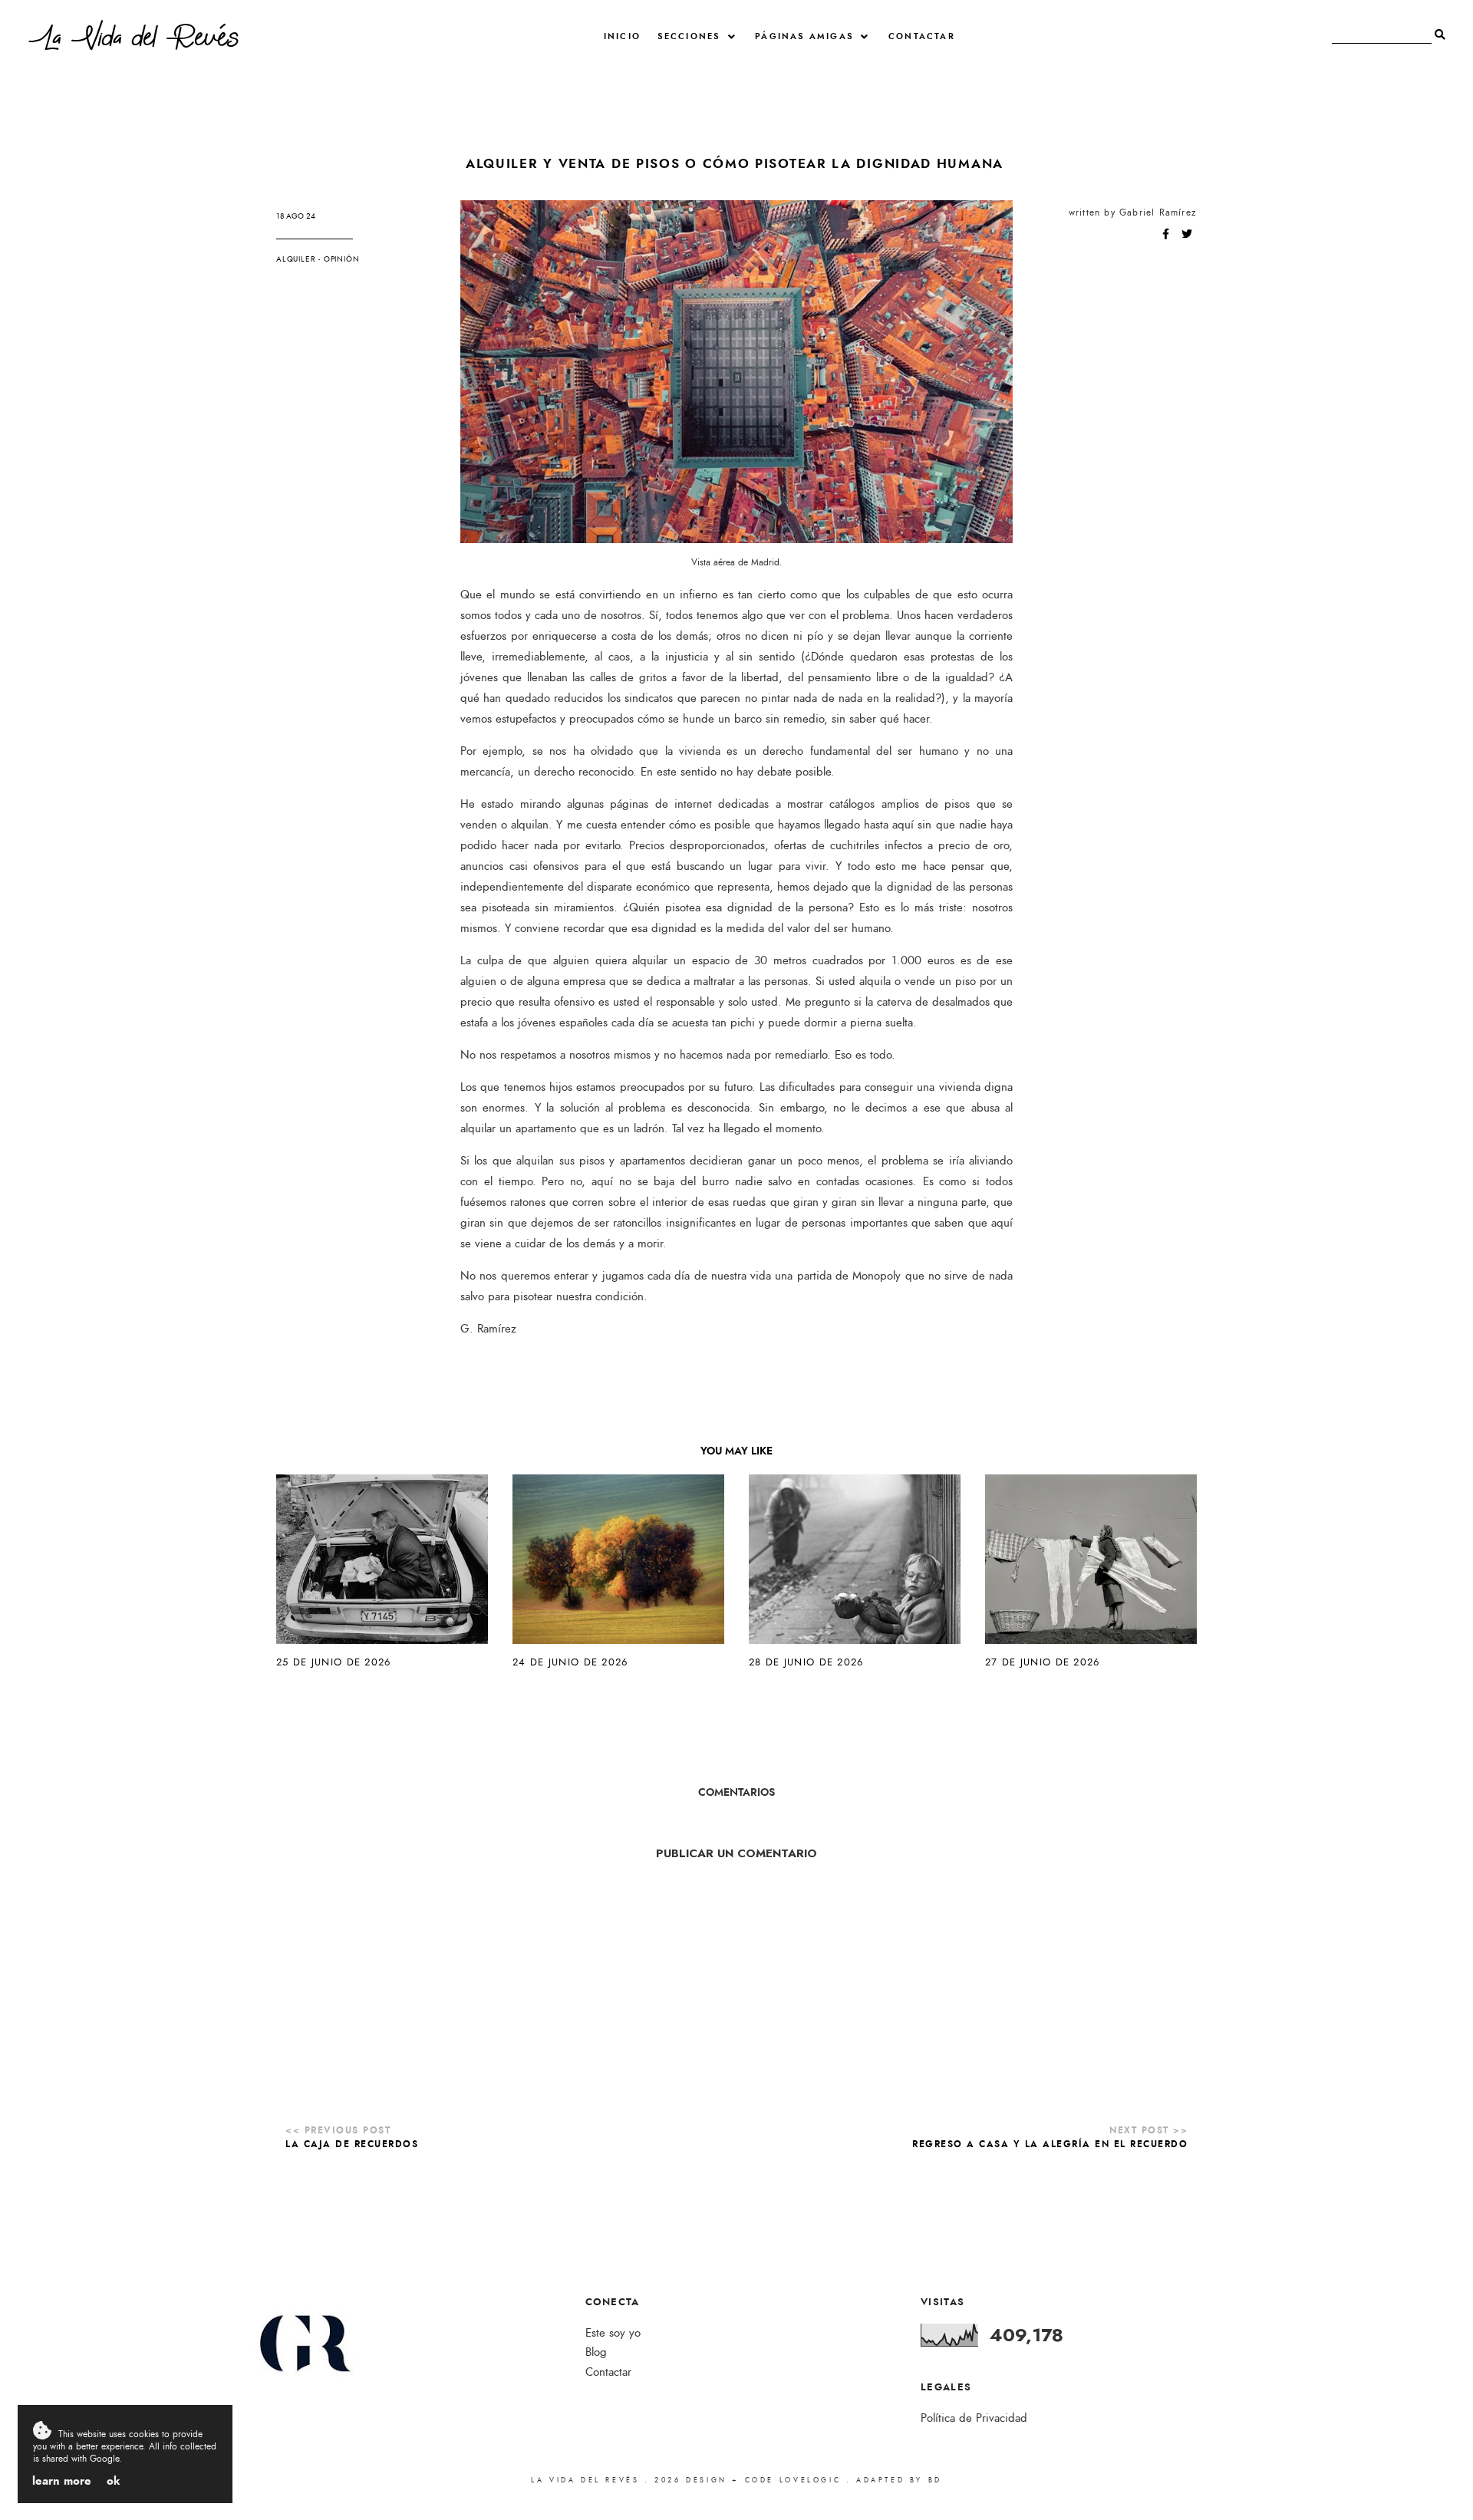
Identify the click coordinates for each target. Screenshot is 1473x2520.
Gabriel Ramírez (1158, 212)
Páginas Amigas (804, 36)
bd (935, 2480)
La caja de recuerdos (352, 2144)
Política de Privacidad (974, 2418)
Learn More (62, 2481)
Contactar (922, 36)
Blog (596, 2352)
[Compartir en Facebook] (1167, 235)
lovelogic (813, 2480)
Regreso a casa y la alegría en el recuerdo (1050, 2144)
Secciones (689, 36)
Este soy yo (613, 2333)
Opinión (342, 259)
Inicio (622, 36)
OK (114, 2481)
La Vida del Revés (134, 41)
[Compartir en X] (1187, 235)
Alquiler (296, 259)
